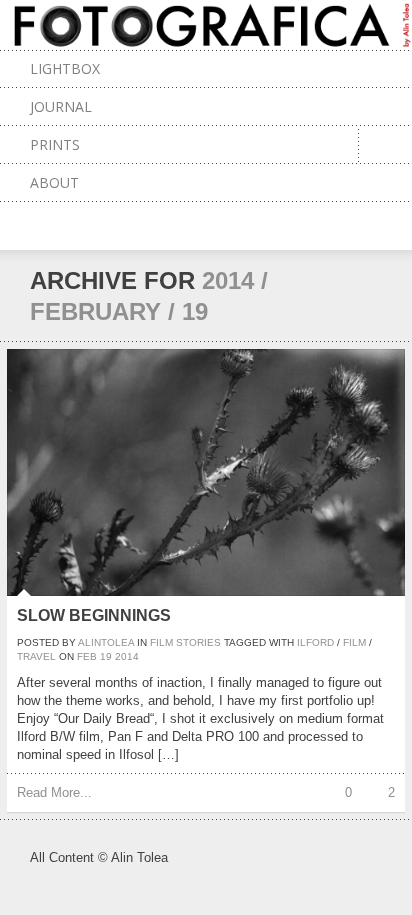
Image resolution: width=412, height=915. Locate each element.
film (354, 642)
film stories (185, 642)
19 (106, 656)
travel (36, 656)
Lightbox (65, 68)
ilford (315, 642)
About (54, 182)
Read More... (54, 792)
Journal (61, 106)
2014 (127, 656)
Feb (87, 656)
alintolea (106, 642)
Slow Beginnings (94, 615)
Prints (55, 144)
